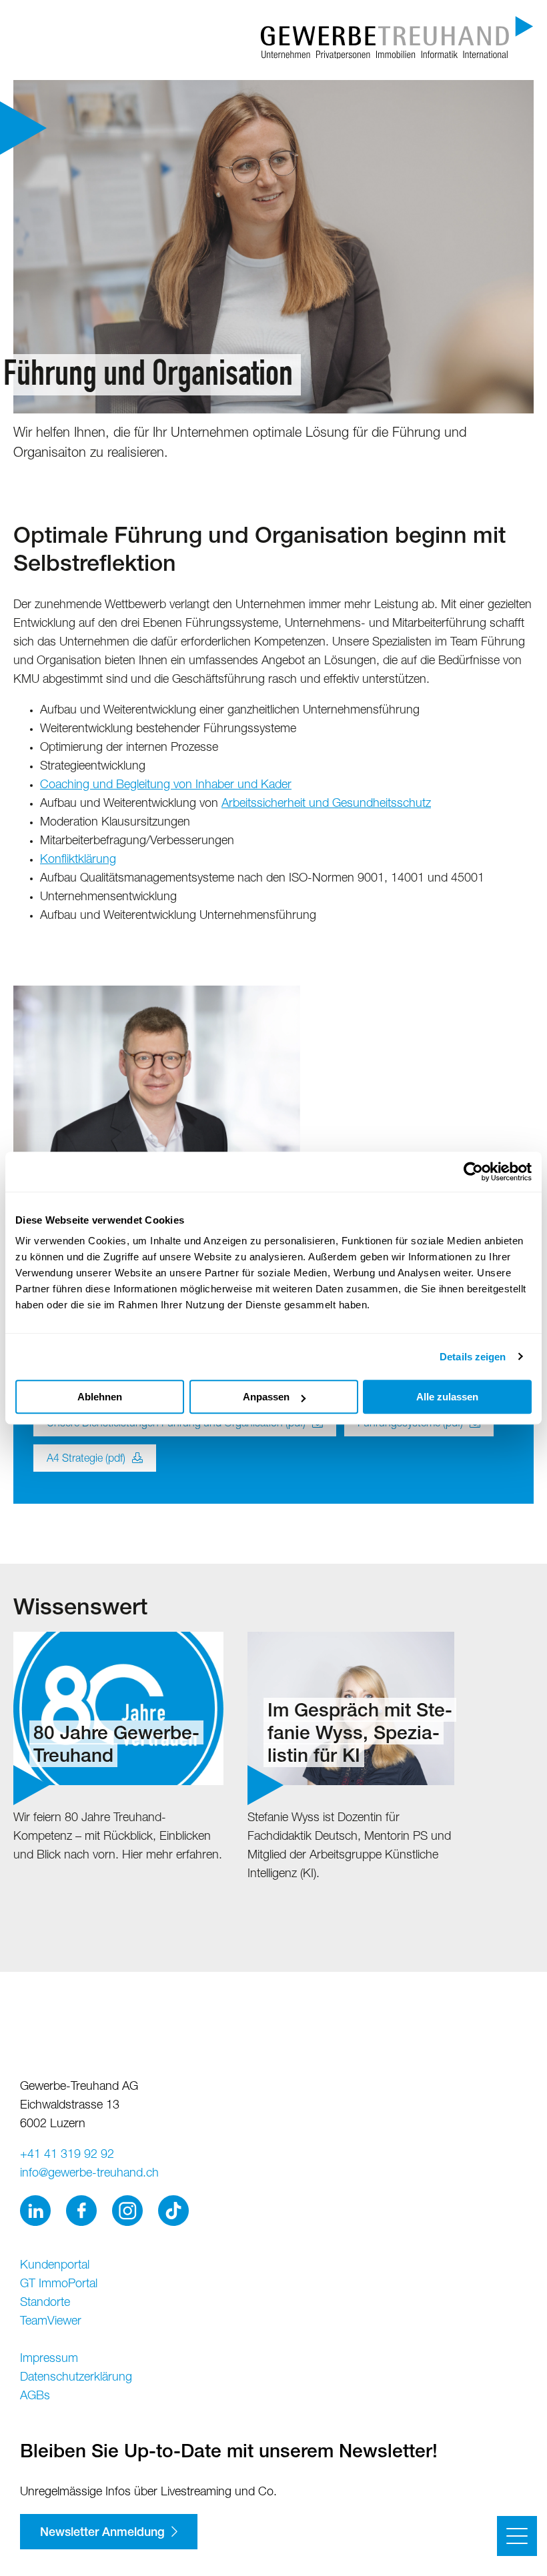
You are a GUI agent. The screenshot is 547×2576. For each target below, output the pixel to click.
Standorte (45, 2303)
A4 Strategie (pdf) (86, 1460)
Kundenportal (55, 2266)
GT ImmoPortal (59, 2285)
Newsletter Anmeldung (102, 2533)
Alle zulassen (447, 1397)
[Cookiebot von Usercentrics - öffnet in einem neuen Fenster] (473, 1172)
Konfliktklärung (78, 860)
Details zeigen (473, 1357)
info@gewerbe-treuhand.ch (89, 2174)
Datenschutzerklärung (76, 2378)
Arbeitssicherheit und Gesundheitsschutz (326, 804)
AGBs (35, 2397)
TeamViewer (51, 2322)
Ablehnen (100, 1397)
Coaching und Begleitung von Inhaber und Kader (166, 786)
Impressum (49, 2359)
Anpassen (266, 1397)
